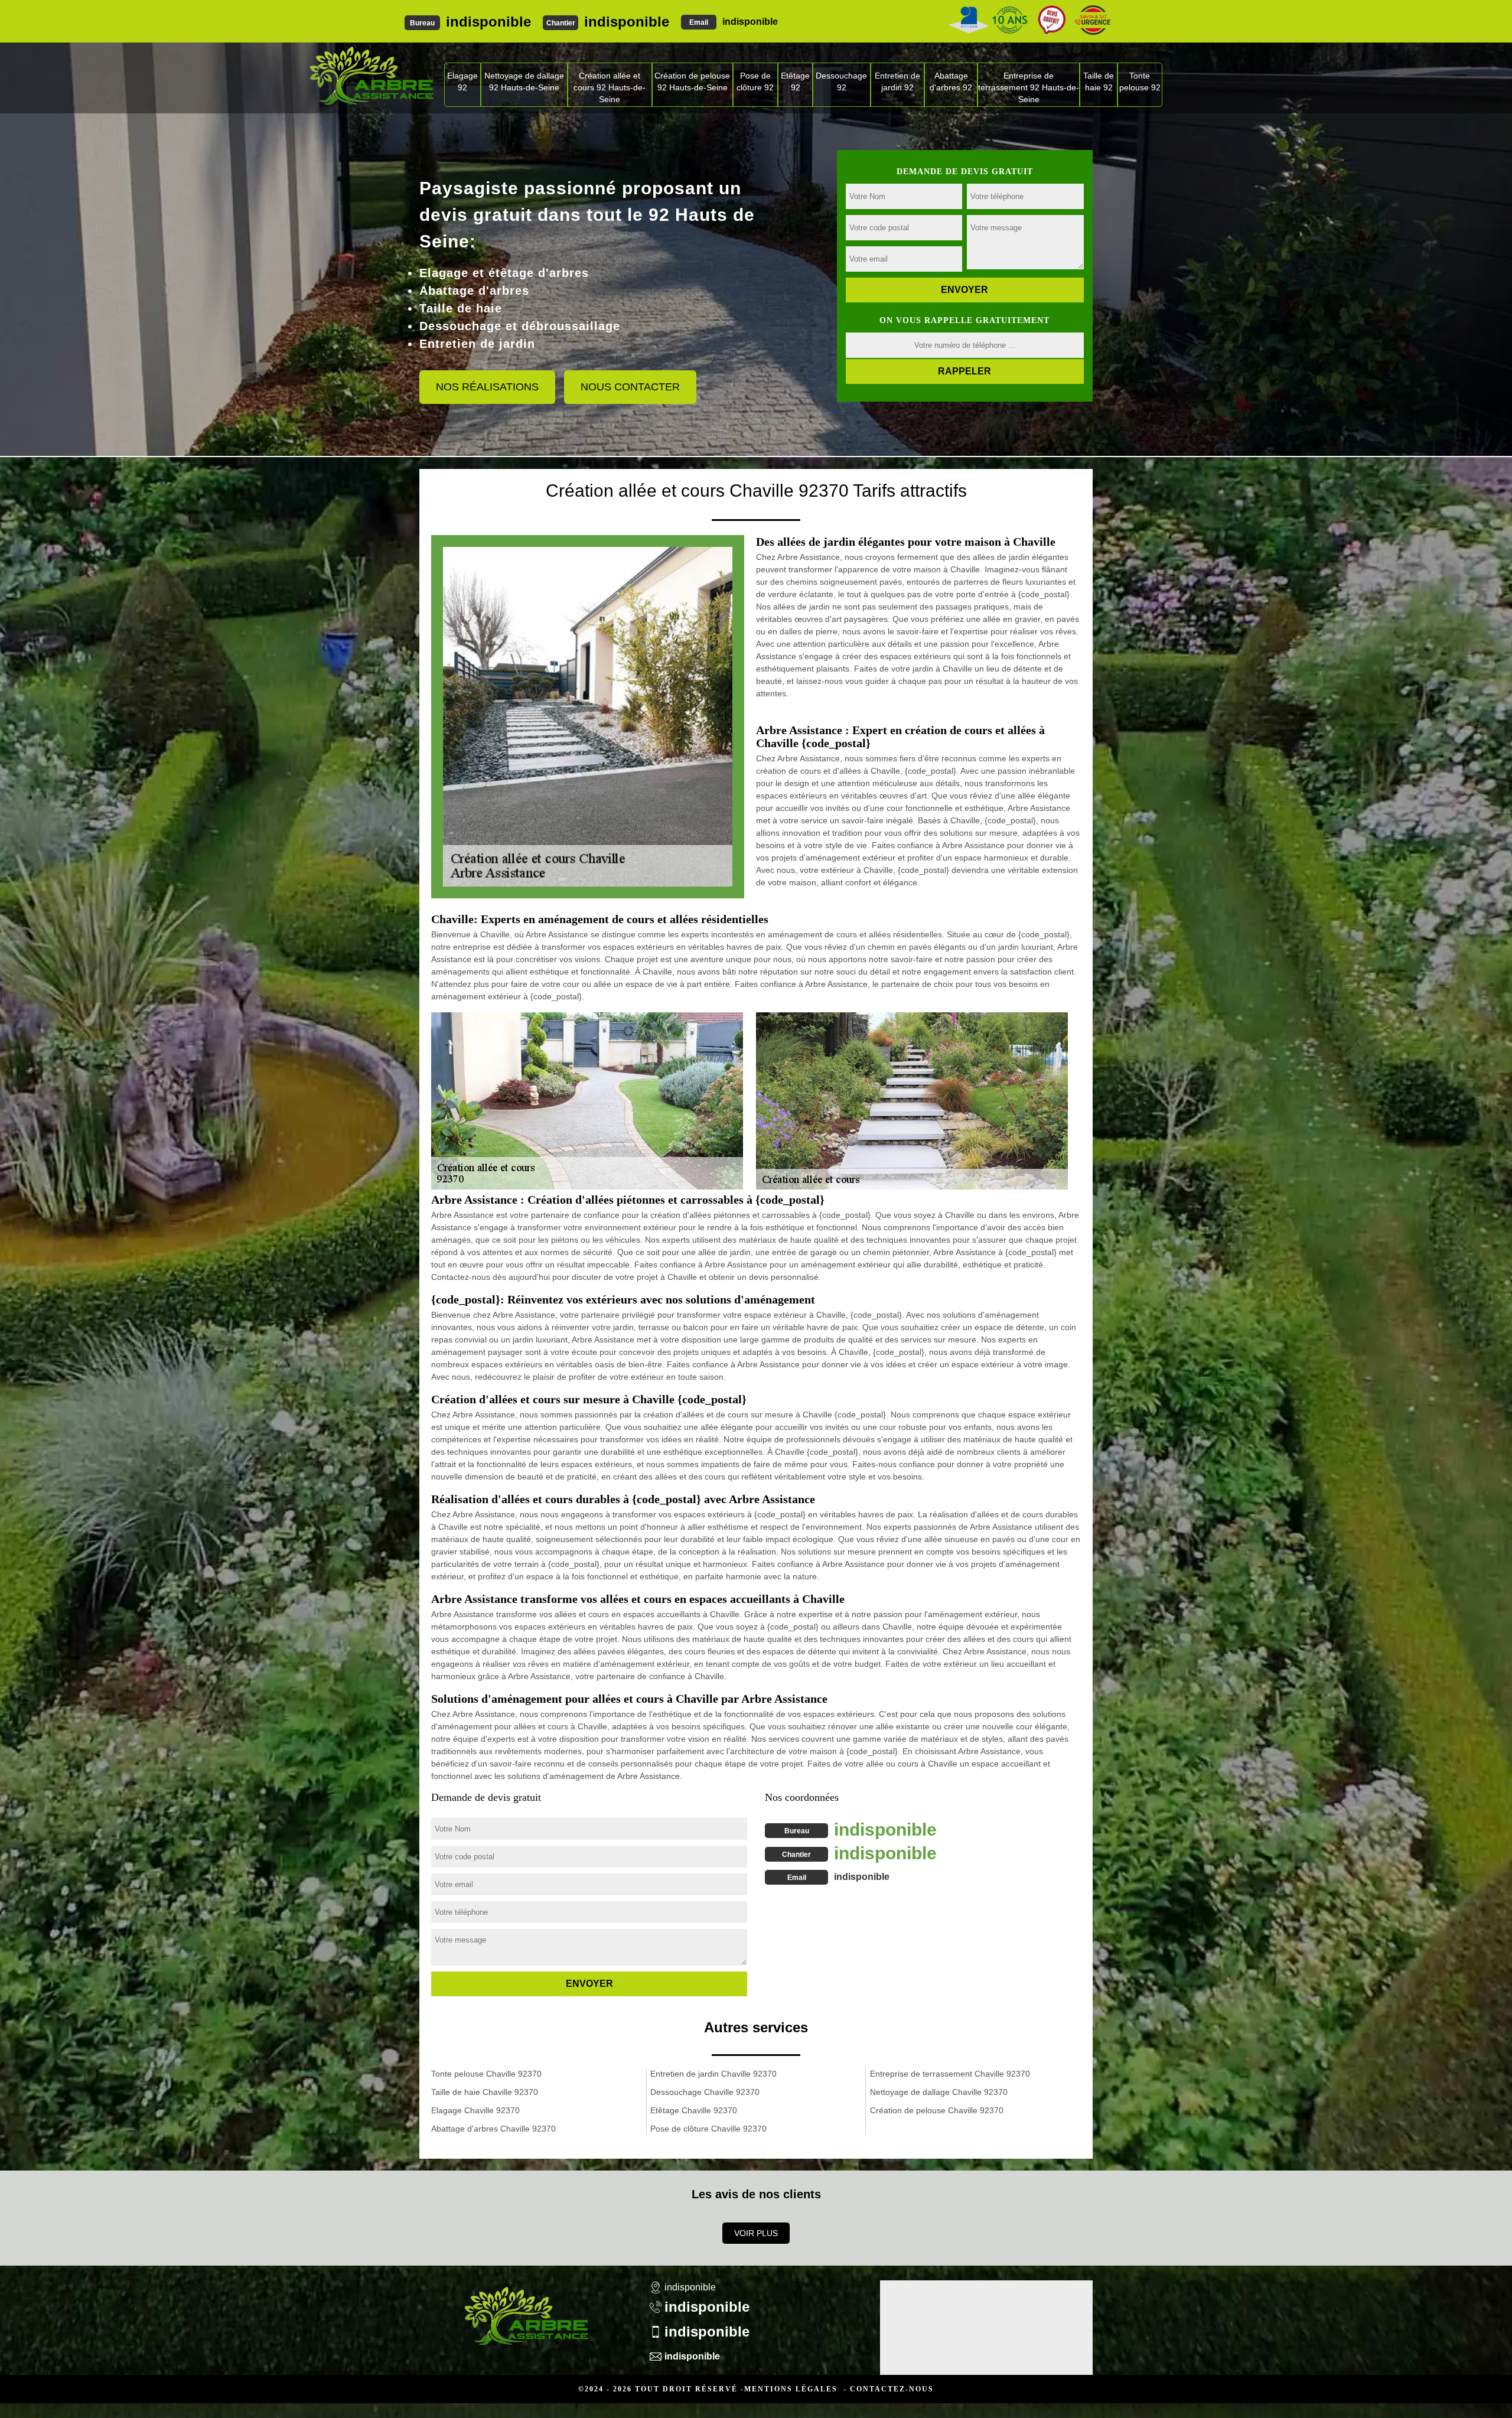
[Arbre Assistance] (526, 2308)
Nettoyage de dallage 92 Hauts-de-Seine (524, 82)
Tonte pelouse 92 (1140, 82)
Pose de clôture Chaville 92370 (708, 2129)
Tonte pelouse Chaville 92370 (486, 2074)
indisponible (488, 22)
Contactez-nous (892, 2389)
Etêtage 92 (795, 82)
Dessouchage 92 (841, 82)
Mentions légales (791, 2389)
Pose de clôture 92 (755, 82)
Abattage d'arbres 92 (951, 82)
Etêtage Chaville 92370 (694, 2110)
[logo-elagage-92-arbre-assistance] (371, 75)
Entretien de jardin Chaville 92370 (713, 2074)
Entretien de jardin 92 (897, 82)
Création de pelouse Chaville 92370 (937, 2110)
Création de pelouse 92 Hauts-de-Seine (692, 82)
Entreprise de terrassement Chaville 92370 (950, 2074)
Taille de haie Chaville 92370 (485, 2092)
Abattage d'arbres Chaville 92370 (493, 2129)
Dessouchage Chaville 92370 (705, 2092)
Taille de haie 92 (1099, 82)
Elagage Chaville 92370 (475, 2110)
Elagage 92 (462, 82)
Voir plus (756, 2233)
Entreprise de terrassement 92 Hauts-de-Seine (1029, 87)
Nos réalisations (487, 387)
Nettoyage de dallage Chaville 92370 (939, 2092)
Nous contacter (630, 387)
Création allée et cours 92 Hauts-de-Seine (610, 87)
